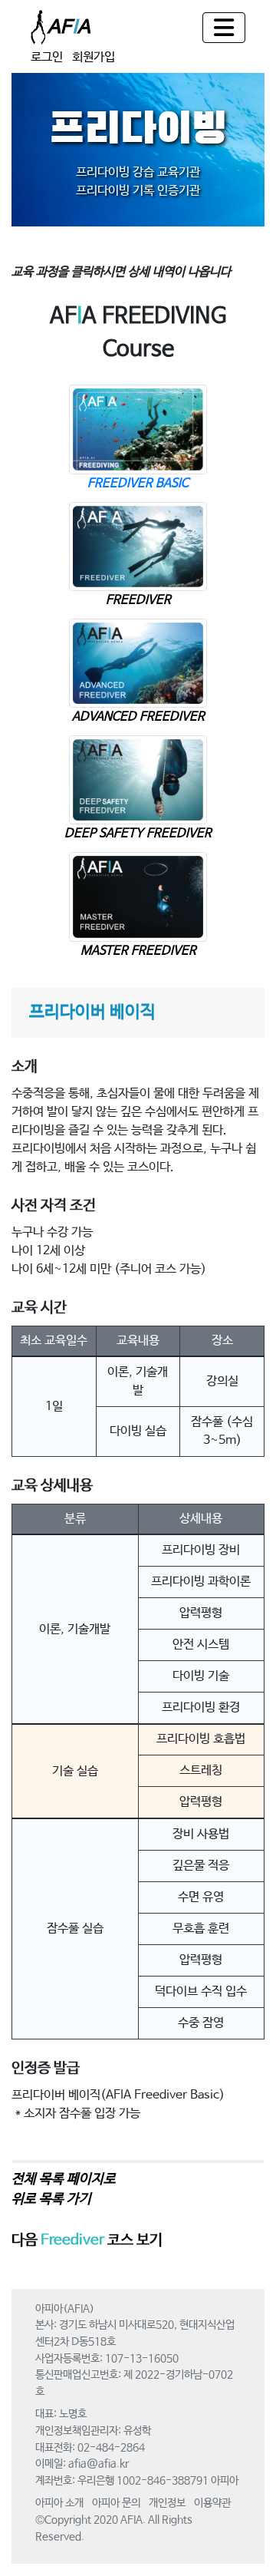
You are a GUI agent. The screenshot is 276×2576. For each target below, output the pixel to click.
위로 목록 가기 (51, 2199)
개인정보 (167, 2503)
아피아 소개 (59, 2503)
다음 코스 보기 (87, 2241)
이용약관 (212, 2503)
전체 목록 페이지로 (64, 2179)
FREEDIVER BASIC (138, 483)
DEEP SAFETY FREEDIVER (138, 833)
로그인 (47, 57)
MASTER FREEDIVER (138, 951)
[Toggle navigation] (224, 28)
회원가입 (94, 57)
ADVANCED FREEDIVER (138, 717)
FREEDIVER (138, 600)
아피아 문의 (116, 2503)
